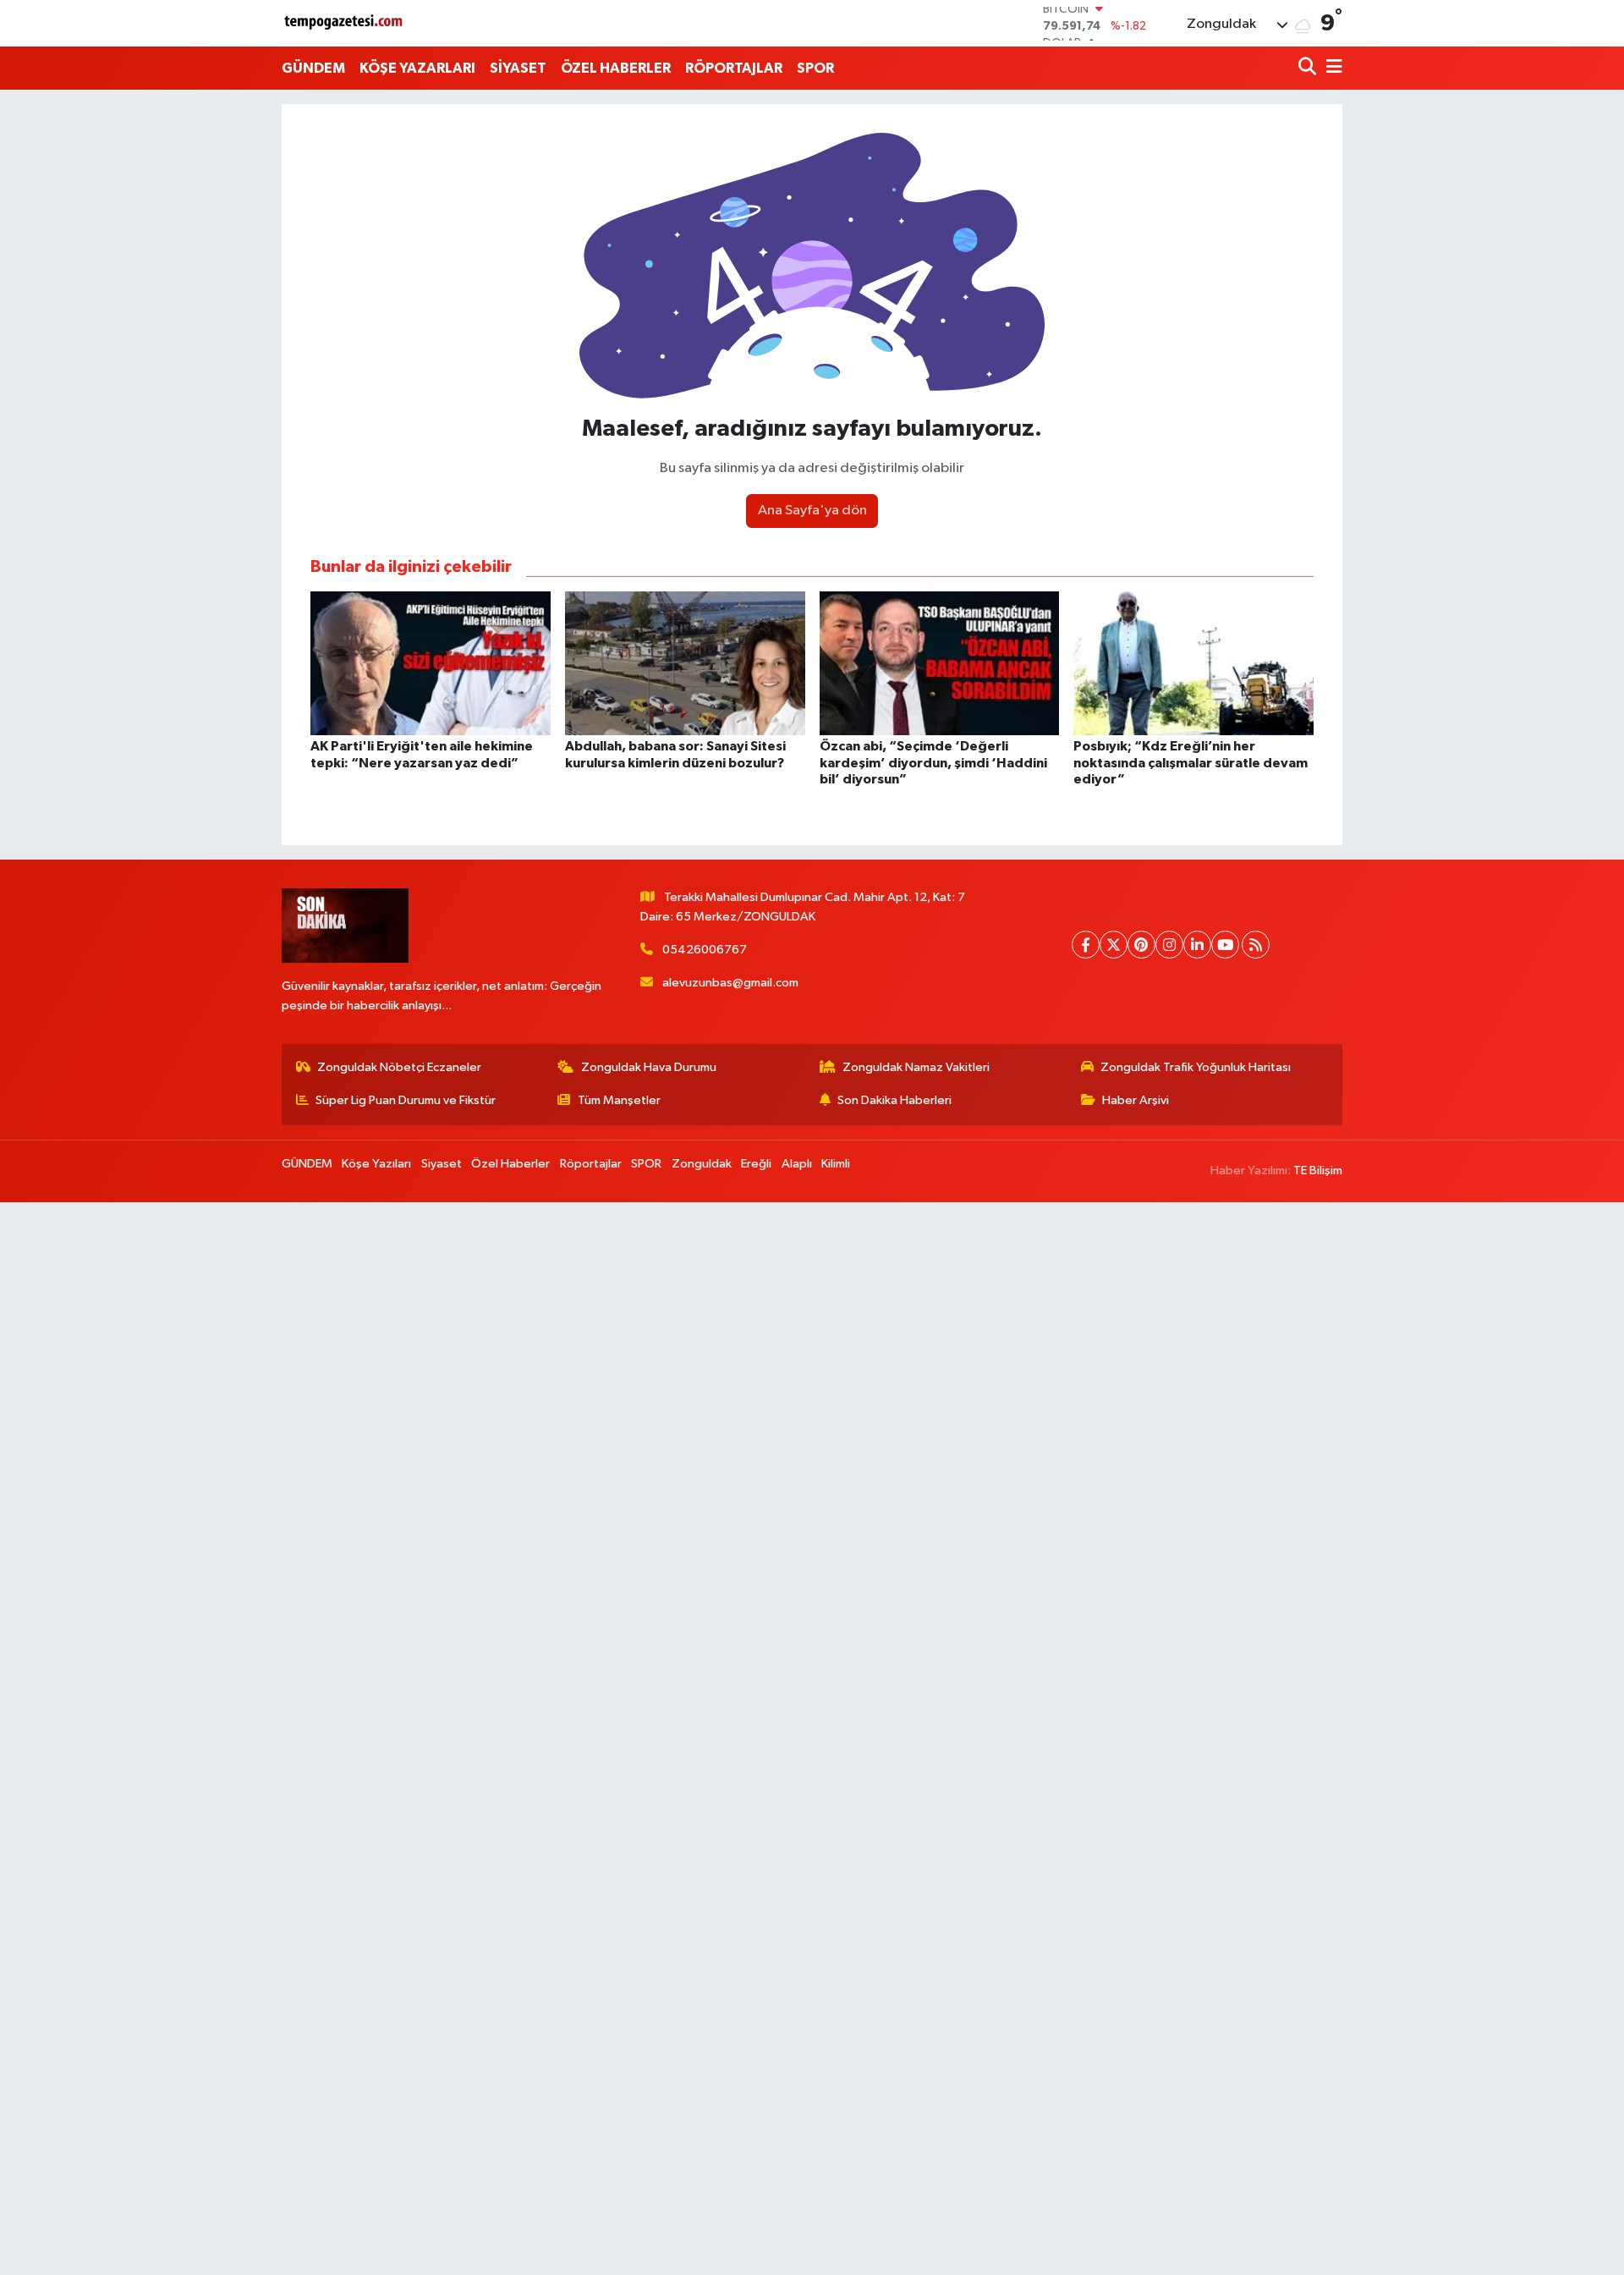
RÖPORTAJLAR (734, 68)
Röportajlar (591, 1164)
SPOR (815, 68)
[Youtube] (1225, 945)
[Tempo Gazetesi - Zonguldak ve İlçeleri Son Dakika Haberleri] (345, 23)
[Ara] (1309, 68)
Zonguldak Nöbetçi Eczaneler (399, 1067)
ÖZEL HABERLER (616, 68)
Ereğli (756, 1164)
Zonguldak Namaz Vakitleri (916, 1067)
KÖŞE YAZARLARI (417, 68)
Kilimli (836, 1164)
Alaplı (797, 1164)
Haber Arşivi (1136, 1100)
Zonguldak (702, 1164)
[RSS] (1256, 945)
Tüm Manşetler (619, 1100)
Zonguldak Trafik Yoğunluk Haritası (1196, 1067)
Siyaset (442, 1164)
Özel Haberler (510, 1164)
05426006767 (705, 950)
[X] (1114, 945)
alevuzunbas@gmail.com (730, 983)
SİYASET (518, 68)
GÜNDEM (313, 68)
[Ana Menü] (1331, 68)
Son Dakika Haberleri (894, 1100)
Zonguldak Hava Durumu (649, 1067)
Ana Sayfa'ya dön (812, 511)
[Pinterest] (1141, 945)
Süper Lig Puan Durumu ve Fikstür (406, 1100)
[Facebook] (1086, 945)
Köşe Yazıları (376, 1164)
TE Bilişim (1318, 1170)
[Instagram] (1169, 945)
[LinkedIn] (1197, 945)
